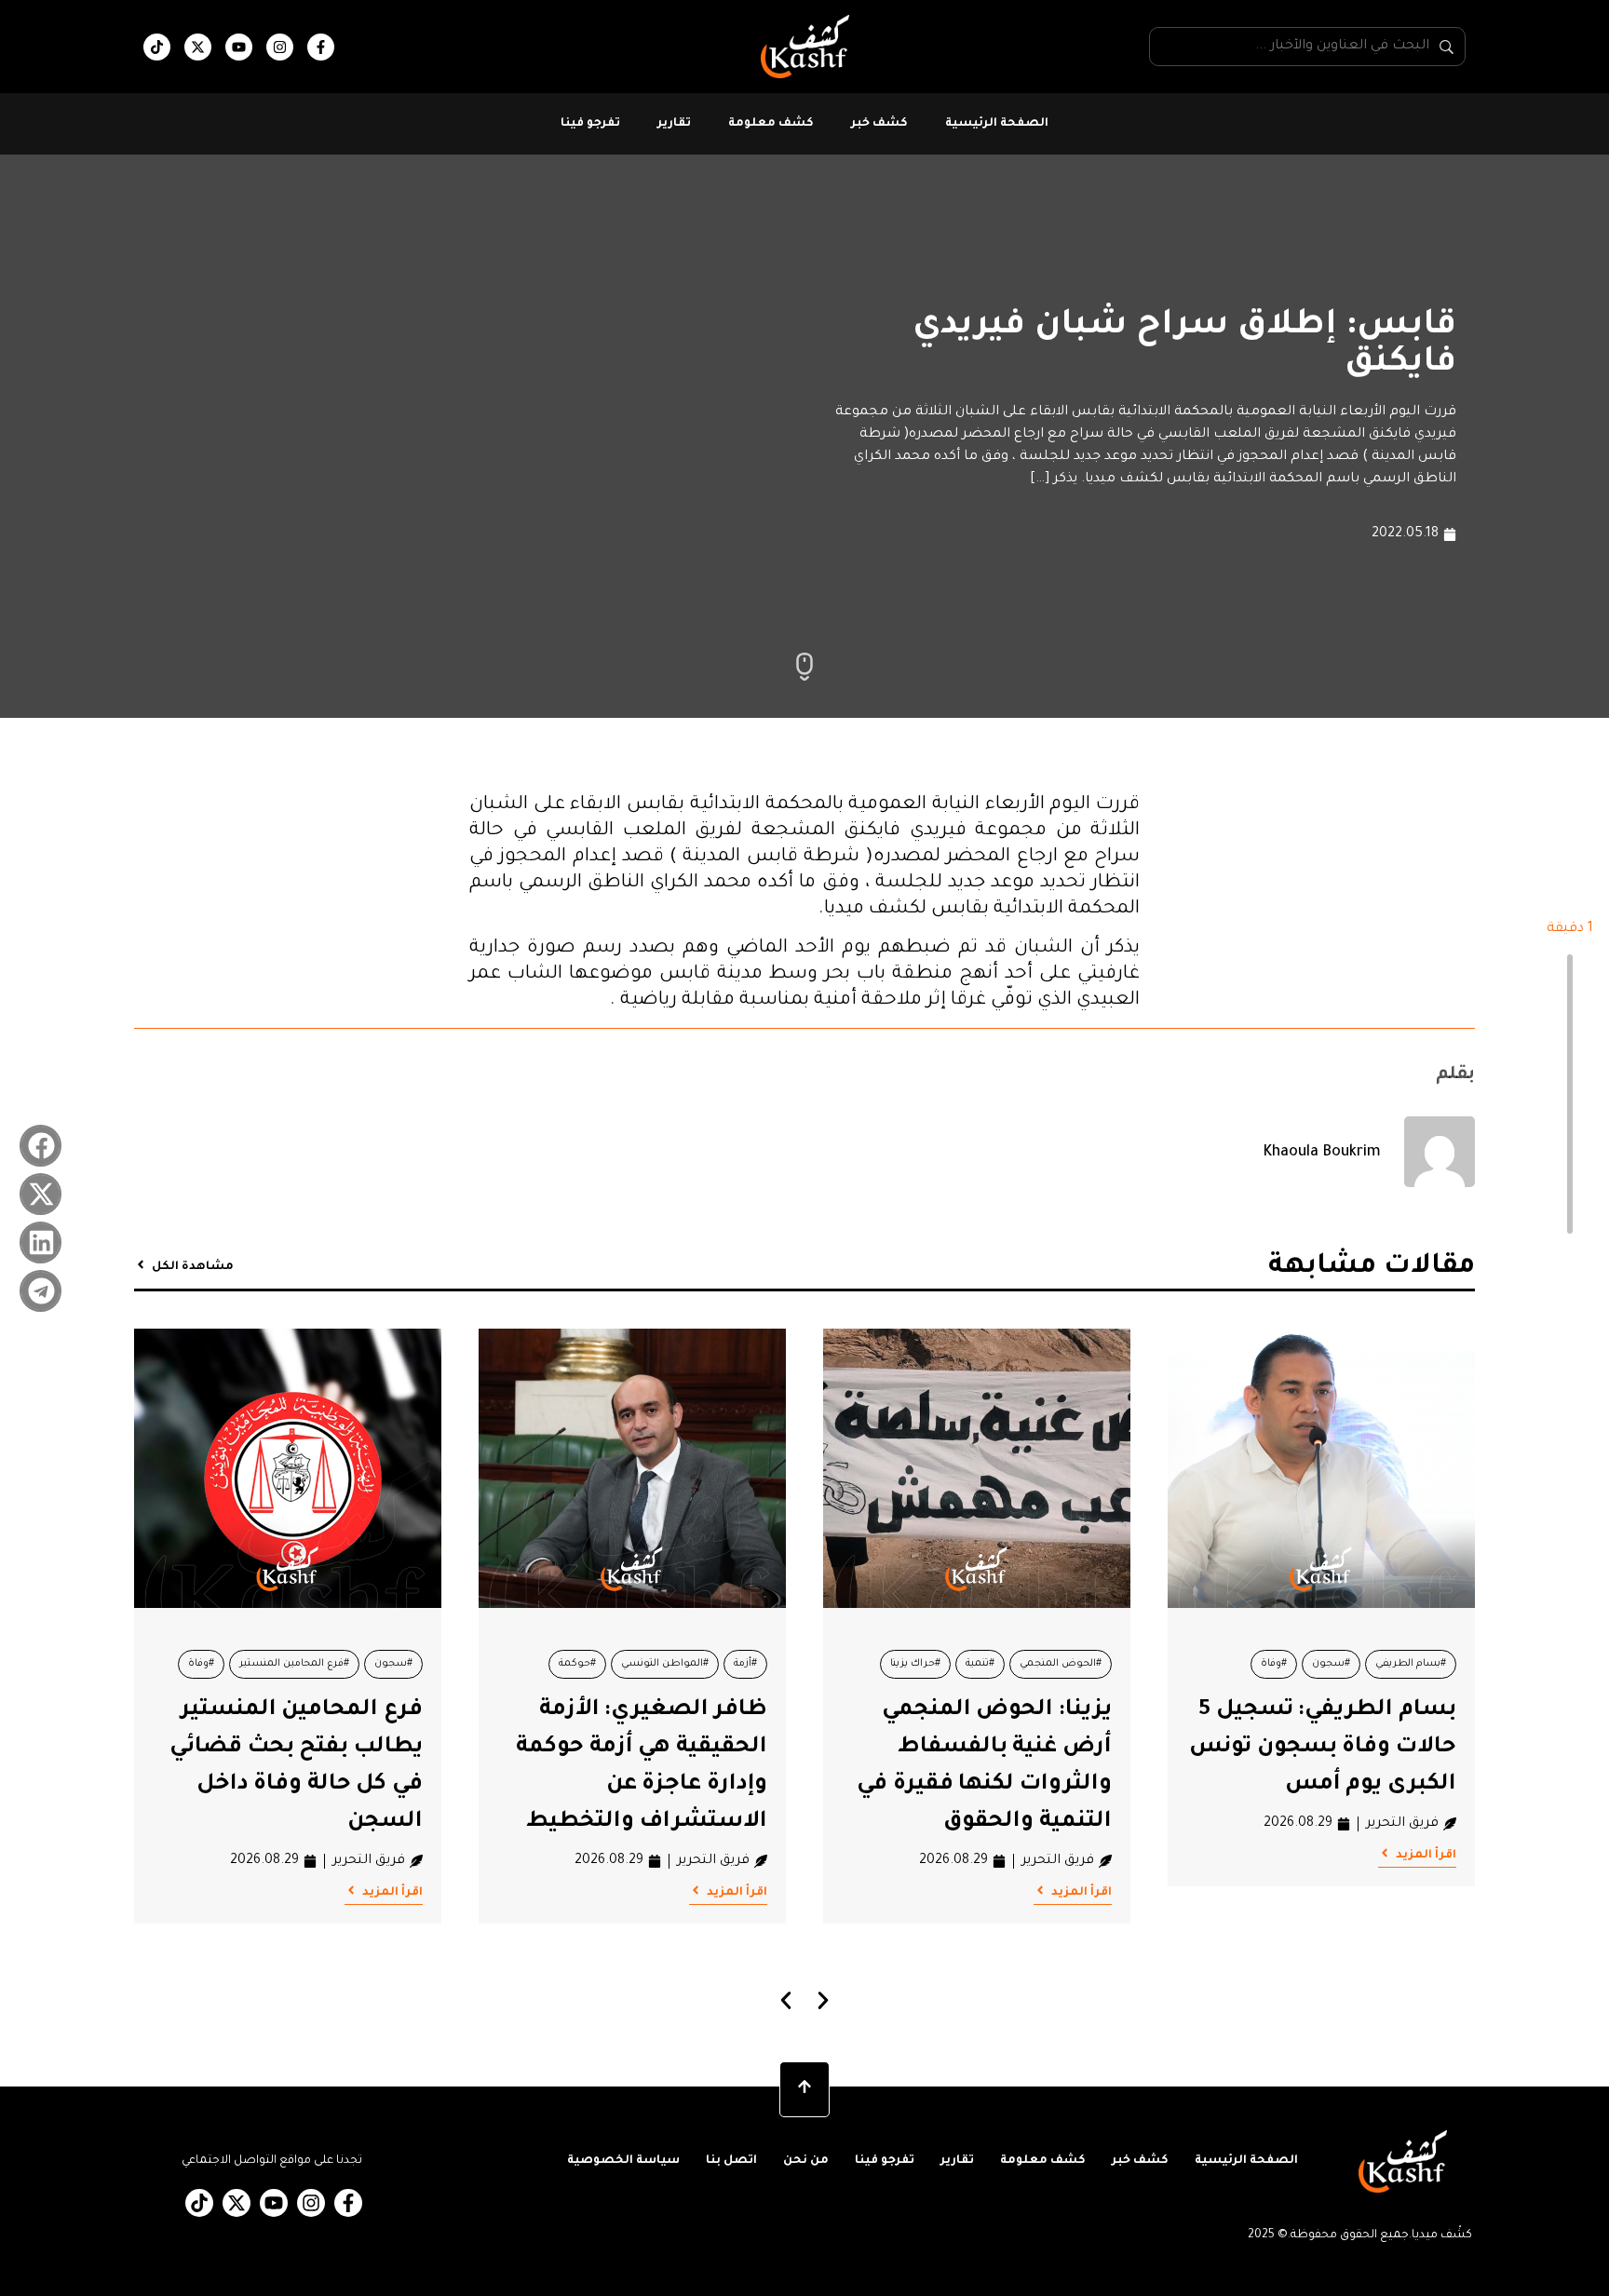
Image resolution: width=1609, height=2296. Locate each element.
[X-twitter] (198, 47)
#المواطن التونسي (665, 1664)
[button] (41, 1146)
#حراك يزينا (915, 1664)
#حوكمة (577, 1664)
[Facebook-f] (321, 47)
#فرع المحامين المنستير (294, 1664)
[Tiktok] (157, 47)
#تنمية (980, 1664)
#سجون (1331, 1664)
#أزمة (745, 1664)
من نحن (806, 2161)
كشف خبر (879, 124)
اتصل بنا (731, 2161)
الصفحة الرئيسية (997, 124)
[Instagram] (280, 47)
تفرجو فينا (590, 124)
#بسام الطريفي (1411, 1664)
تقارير (674, 124)
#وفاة (1274, 1664)
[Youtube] (239, 47)
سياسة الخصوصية (623, 2161)
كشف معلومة (771, 124)
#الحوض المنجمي (1061, 1664)
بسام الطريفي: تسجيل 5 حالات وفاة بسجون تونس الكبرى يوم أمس (1323, 1748)
